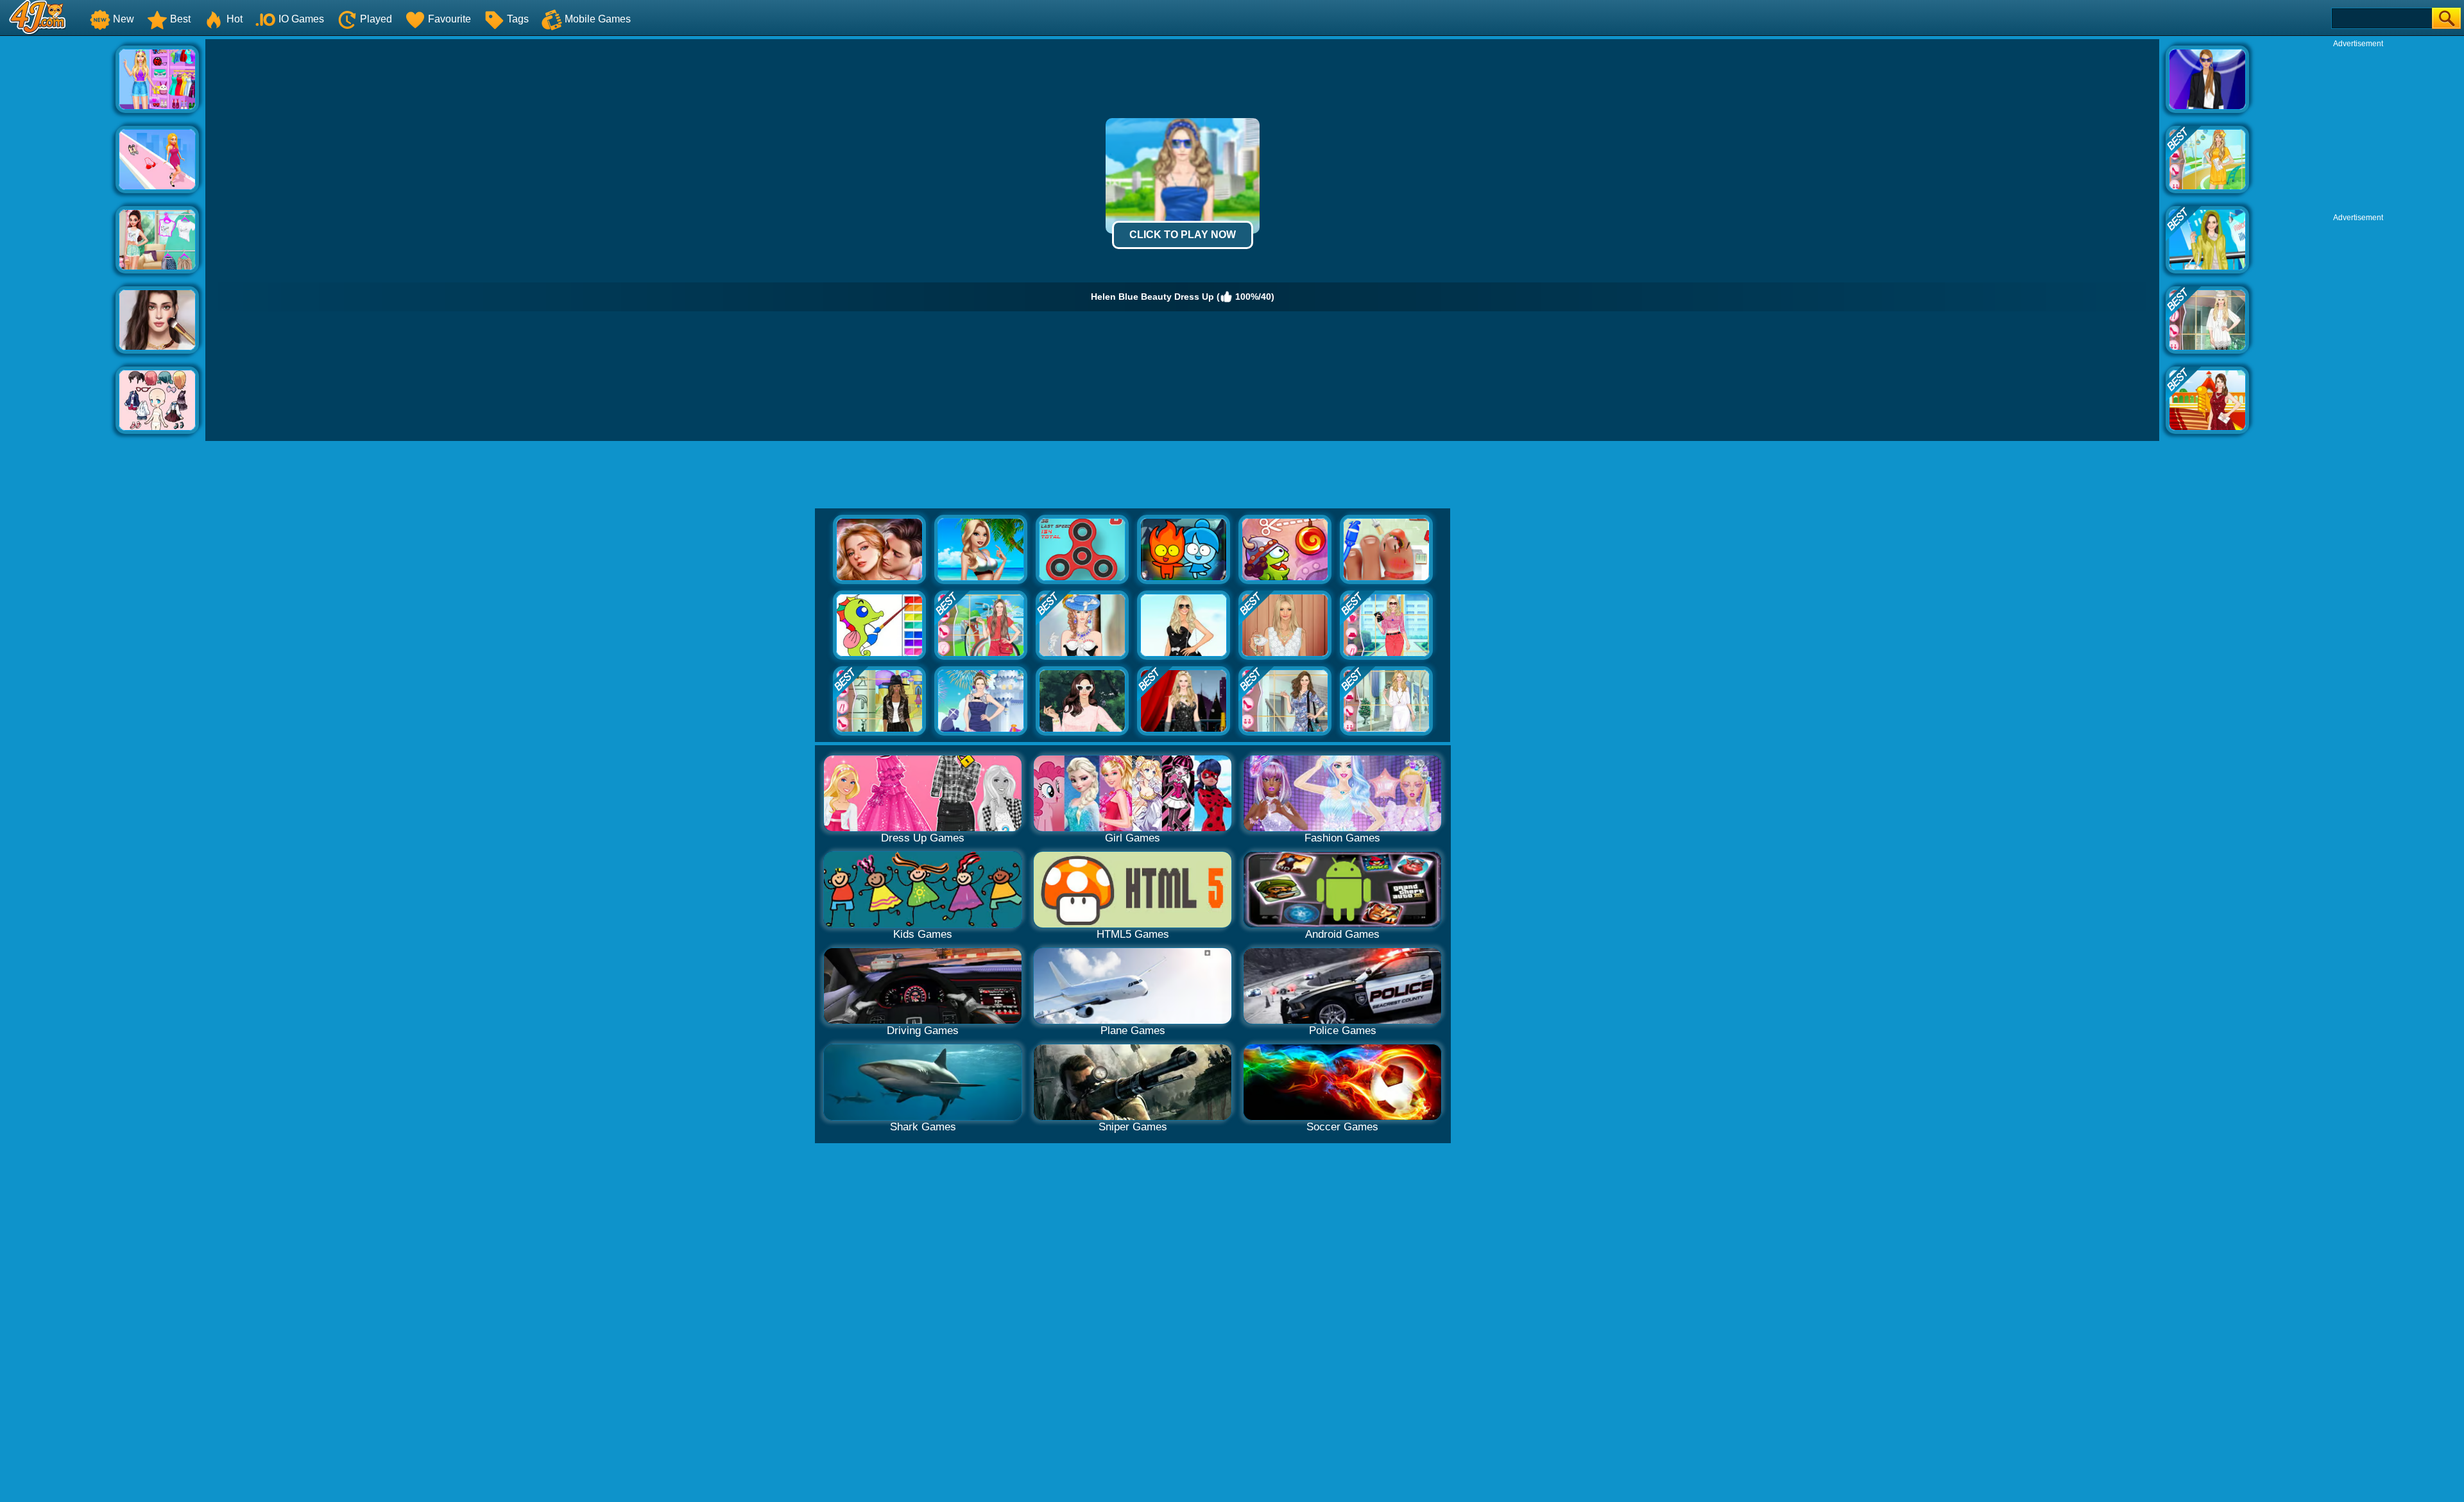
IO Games (301, 19)
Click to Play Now (1183, 235)
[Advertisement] (58, 232)
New (124, 19)
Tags (518, 19)
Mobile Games (598, 19)
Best (180, 19)
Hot (235, 19)
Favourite (449, 19)
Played (376, 19)
